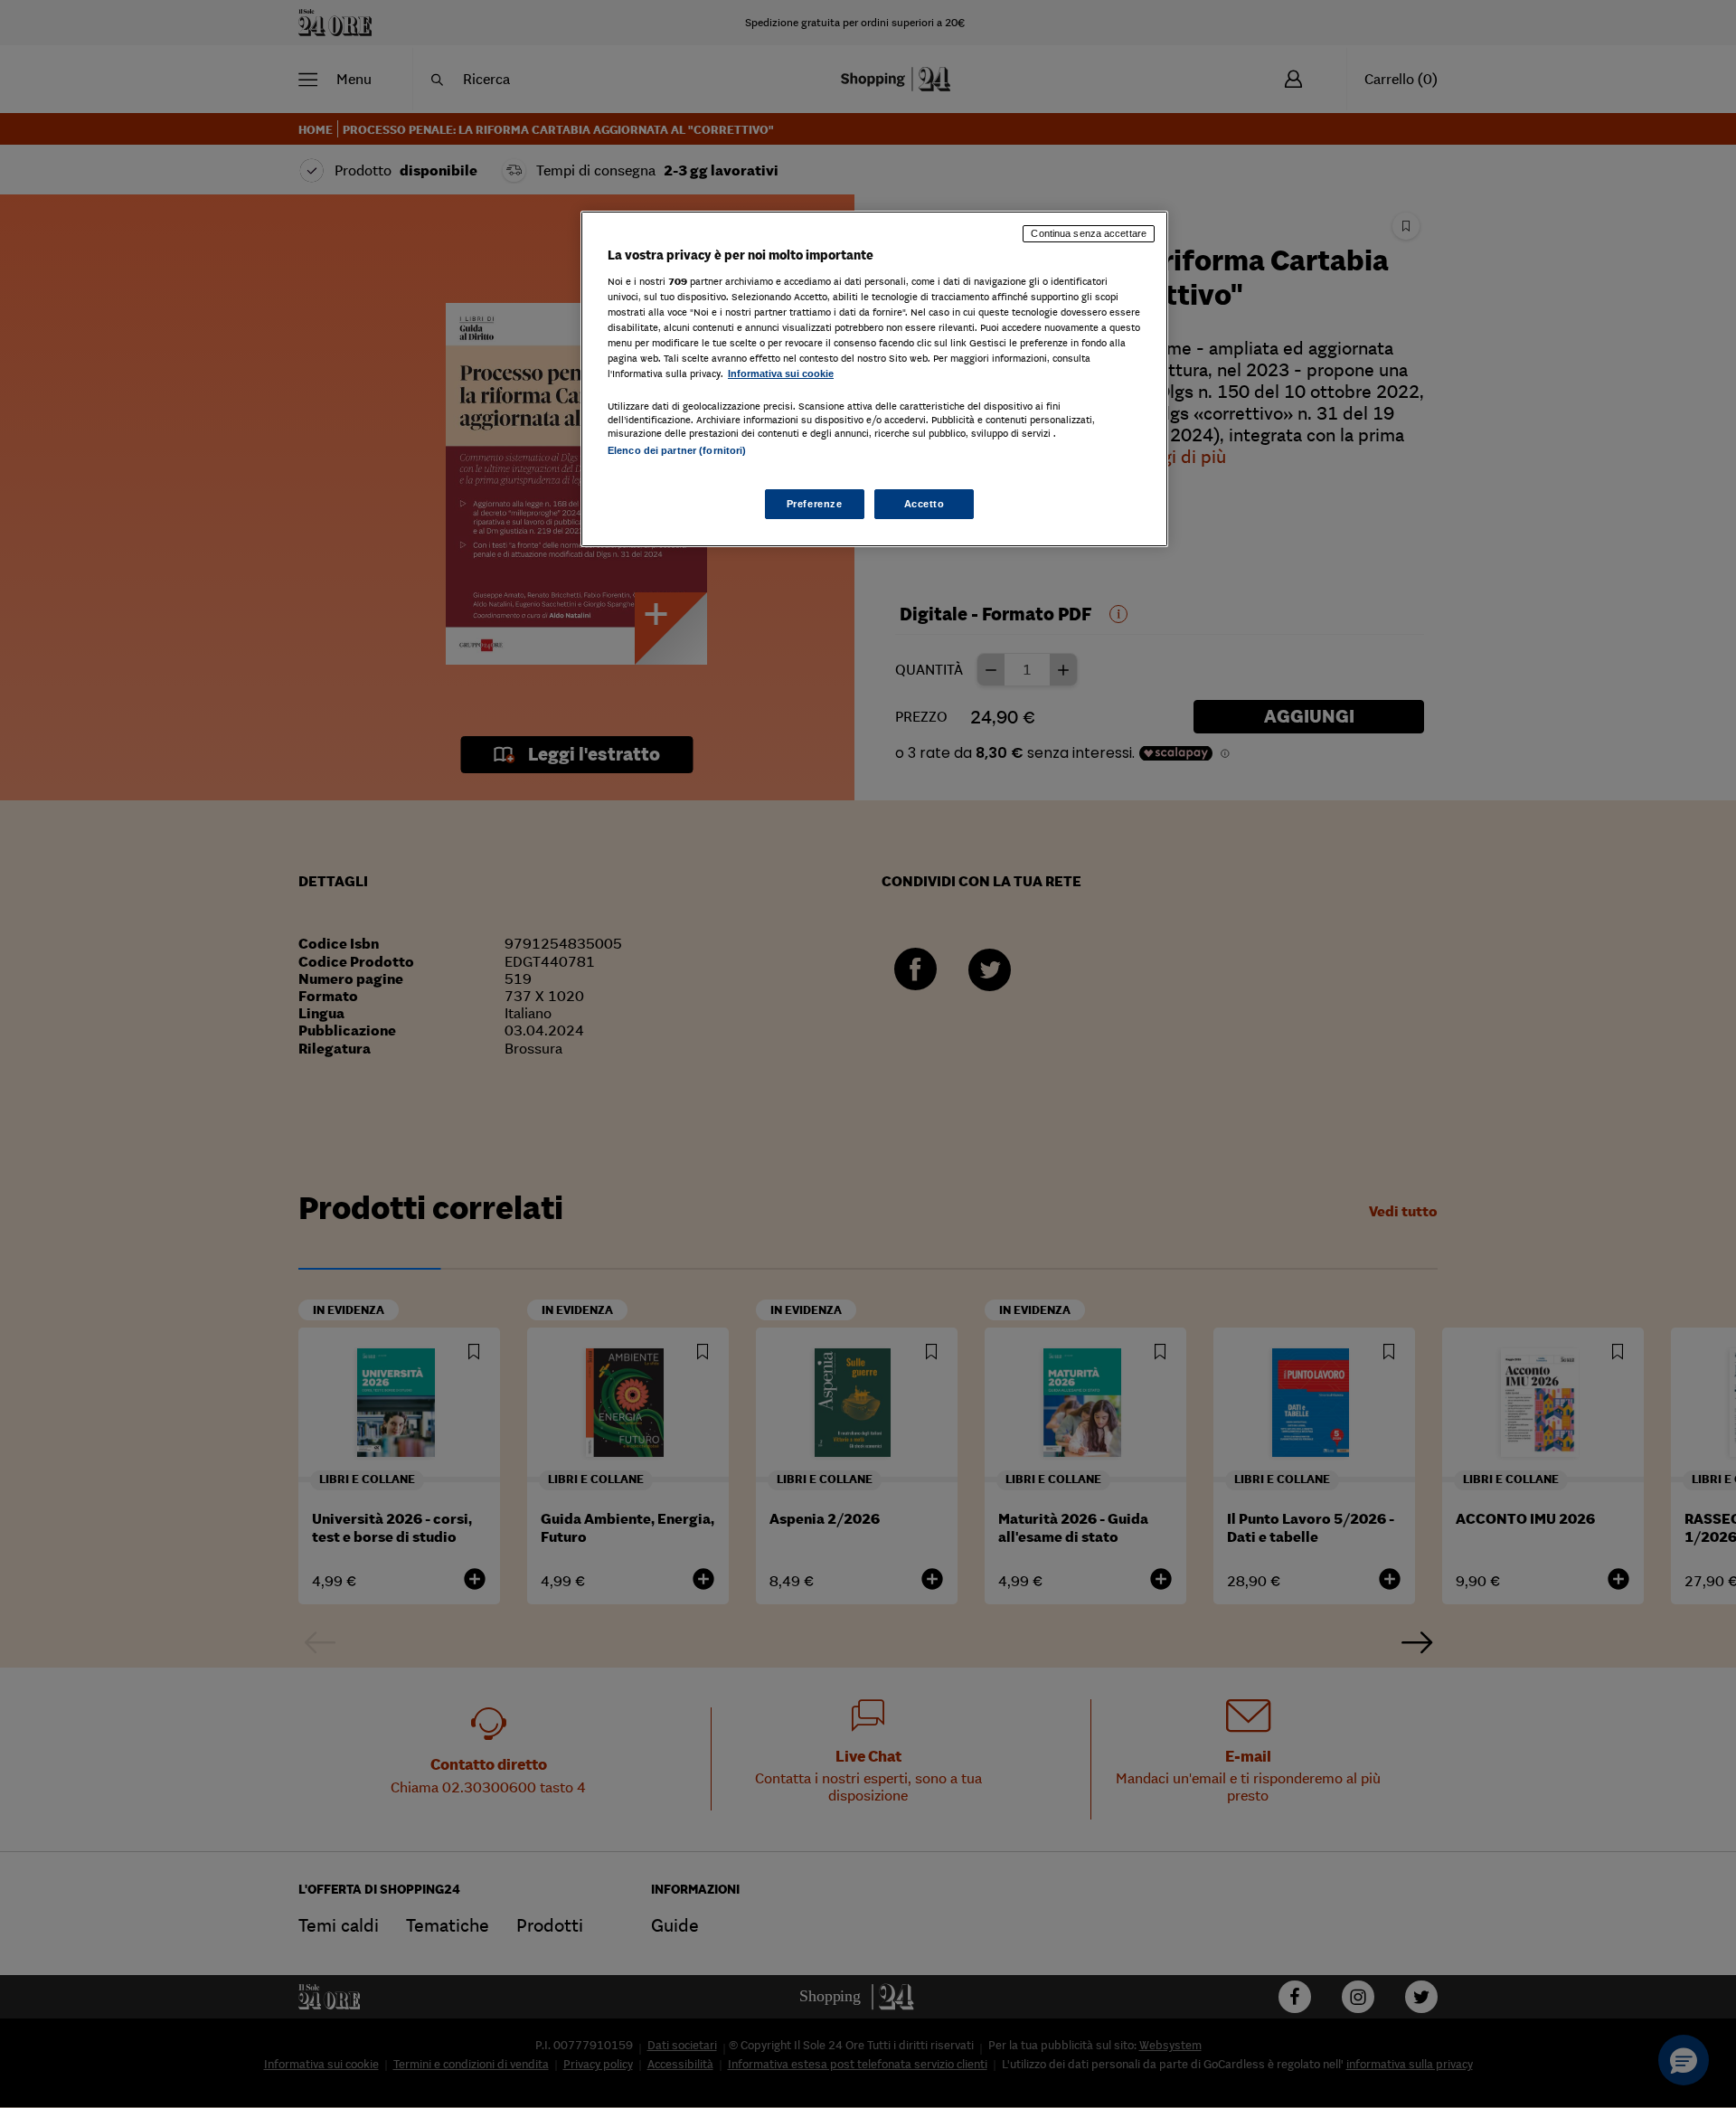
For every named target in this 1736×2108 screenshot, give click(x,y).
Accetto (925, 504)
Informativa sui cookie (781, 373)
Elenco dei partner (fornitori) (677, 450)
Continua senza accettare (1089, 233)
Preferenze (815, 504)
